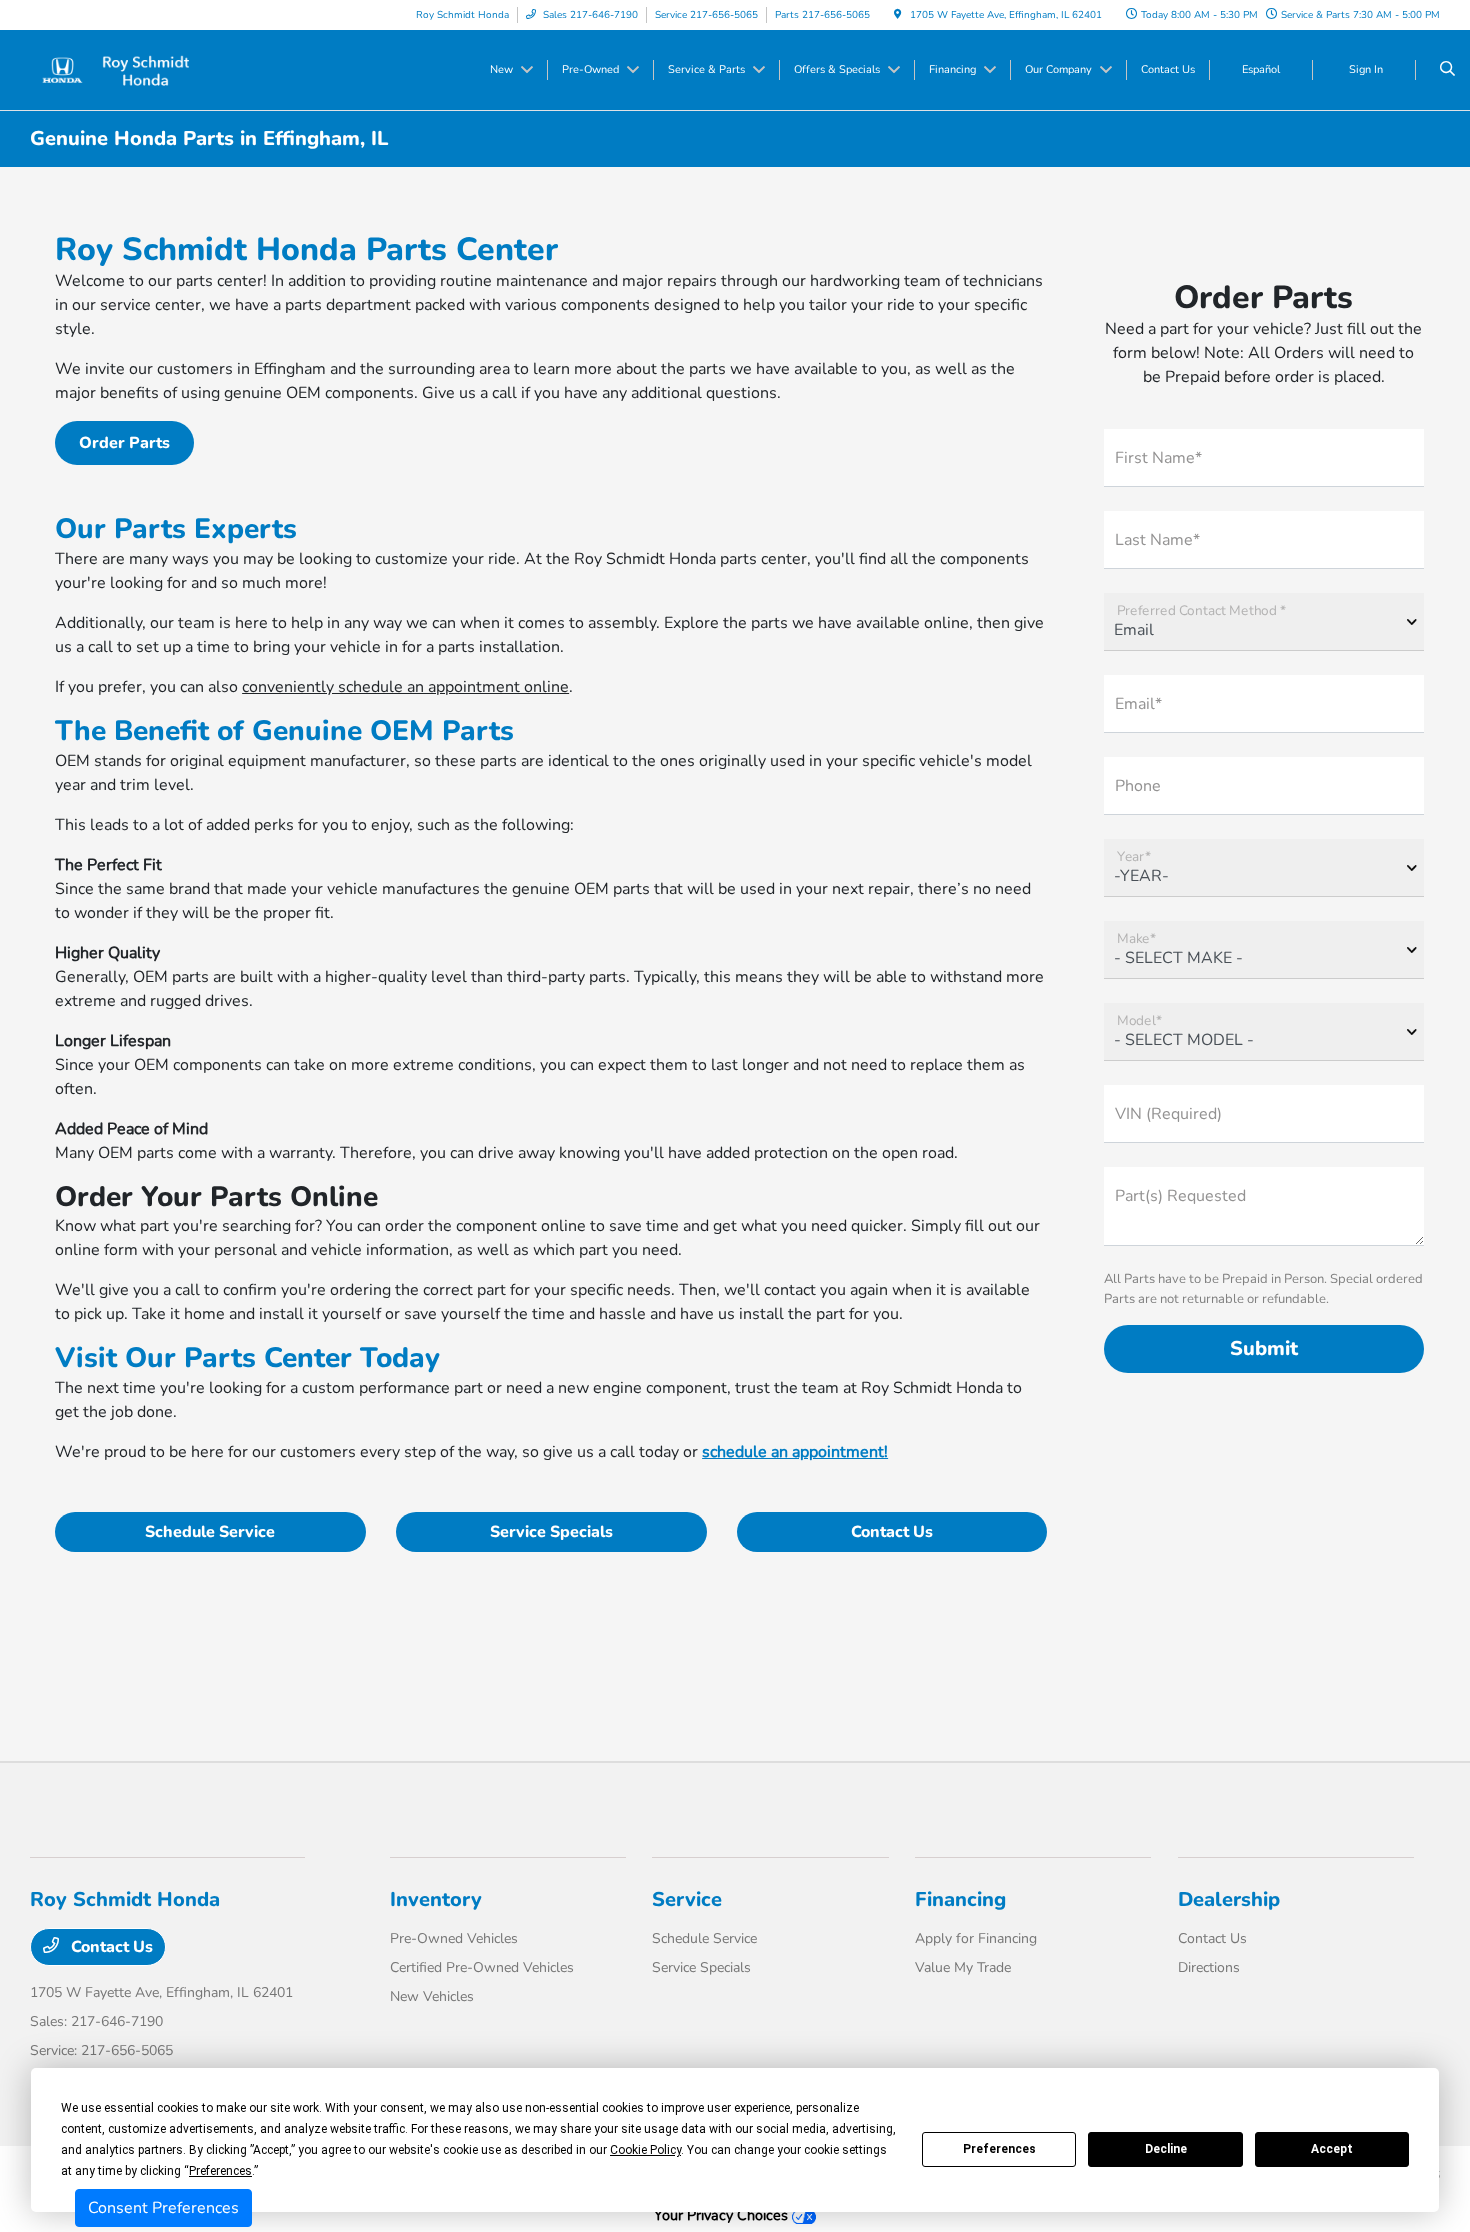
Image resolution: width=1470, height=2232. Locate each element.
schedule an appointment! (795, 1452)
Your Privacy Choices (723, 2215)
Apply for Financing (976, 1938)
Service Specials (551, 1532)
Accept (1332, 2149)
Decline (1166, 2149)
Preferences (999, 2149)
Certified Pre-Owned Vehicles (482, 1967)
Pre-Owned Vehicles (454, 1938)
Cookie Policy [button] (645, 2150)
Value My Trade (963, 1967)
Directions (1209, 1967)
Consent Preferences (163, 2208)
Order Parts (124, 443)
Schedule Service (210, 1532)
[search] (1447, 70)
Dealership (1229, 1899)
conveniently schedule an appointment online (405, 687)
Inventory (436, 1899)
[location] (898, 15)
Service (687, 1899)
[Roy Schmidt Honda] (120, 69)
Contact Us (892, 1532)
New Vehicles (432, 1996)
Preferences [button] (220, 2171)
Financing (960, 1899)
